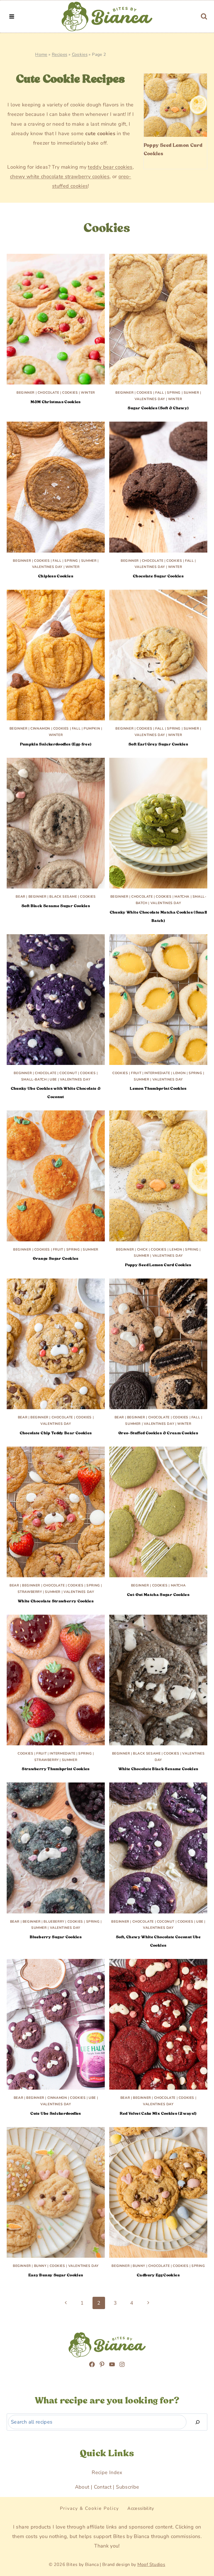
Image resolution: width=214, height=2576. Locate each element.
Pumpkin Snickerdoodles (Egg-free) (56, 744)
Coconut (68, 1073)
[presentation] (175, 105)
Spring (174, 393)
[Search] (198, 2422)
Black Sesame (63, 897)
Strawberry (30, 1592)
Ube (53, 1079)
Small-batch (34, 1079)
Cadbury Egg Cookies (158, 2275)
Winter (88, 393)
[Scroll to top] (17, 2539)
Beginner (25, 393)
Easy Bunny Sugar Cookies (56, 2275)
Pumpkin (92, 728)
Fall (160, 393)
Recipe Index (107, 2472)
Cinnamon (40, 728)
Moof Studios (151, 2565)
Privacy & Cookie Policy (89, 2508)
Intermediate (157, 1073)
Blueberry (54, 1922)
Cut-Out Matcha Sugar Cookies (158, 1595)
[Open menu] (12, 16)
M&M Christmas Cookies (56, 402)
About (82, 2487)
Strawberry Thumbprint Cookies (56, 1769)
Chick (143, 1249)
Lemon (179, 1073)
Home (41, 54)
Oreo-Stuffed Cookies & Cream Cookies (158, 1433)
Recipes (60, 54)
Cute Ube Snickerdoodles (56, 2113)
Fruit (136, 1073)
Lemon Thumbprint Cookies (158, 1088)
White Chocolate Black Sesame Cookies (158, 1769)
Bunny (40, 2266)
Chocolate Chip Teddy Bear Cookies (56, 1433)
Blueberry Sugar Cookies (56, 1937)
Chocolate (48, 393)
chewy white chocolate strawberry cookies (60, 176)
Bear (20, 897)
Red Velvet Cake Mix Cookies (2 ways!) (158, 2113)
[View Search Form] (204, 16)
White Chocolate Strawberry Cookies (56, 1601)
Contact (103, 2487)
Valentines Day (150, 399)
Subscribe (127, 2487)
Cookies (80, 54)
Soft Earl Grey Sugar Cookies (158, 744)
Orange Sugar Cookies (56, 1258)
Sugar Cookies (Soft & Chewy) (158, 408)
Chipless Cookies (56, 576)
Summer (191, 393)
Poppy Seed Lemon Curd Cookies (173, 149)
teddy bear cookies (110, 167)
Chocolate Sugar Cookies (158, 576)
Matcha (182, 897)
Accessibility (141, 2508)
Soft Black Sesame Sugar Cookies (56, 906)
